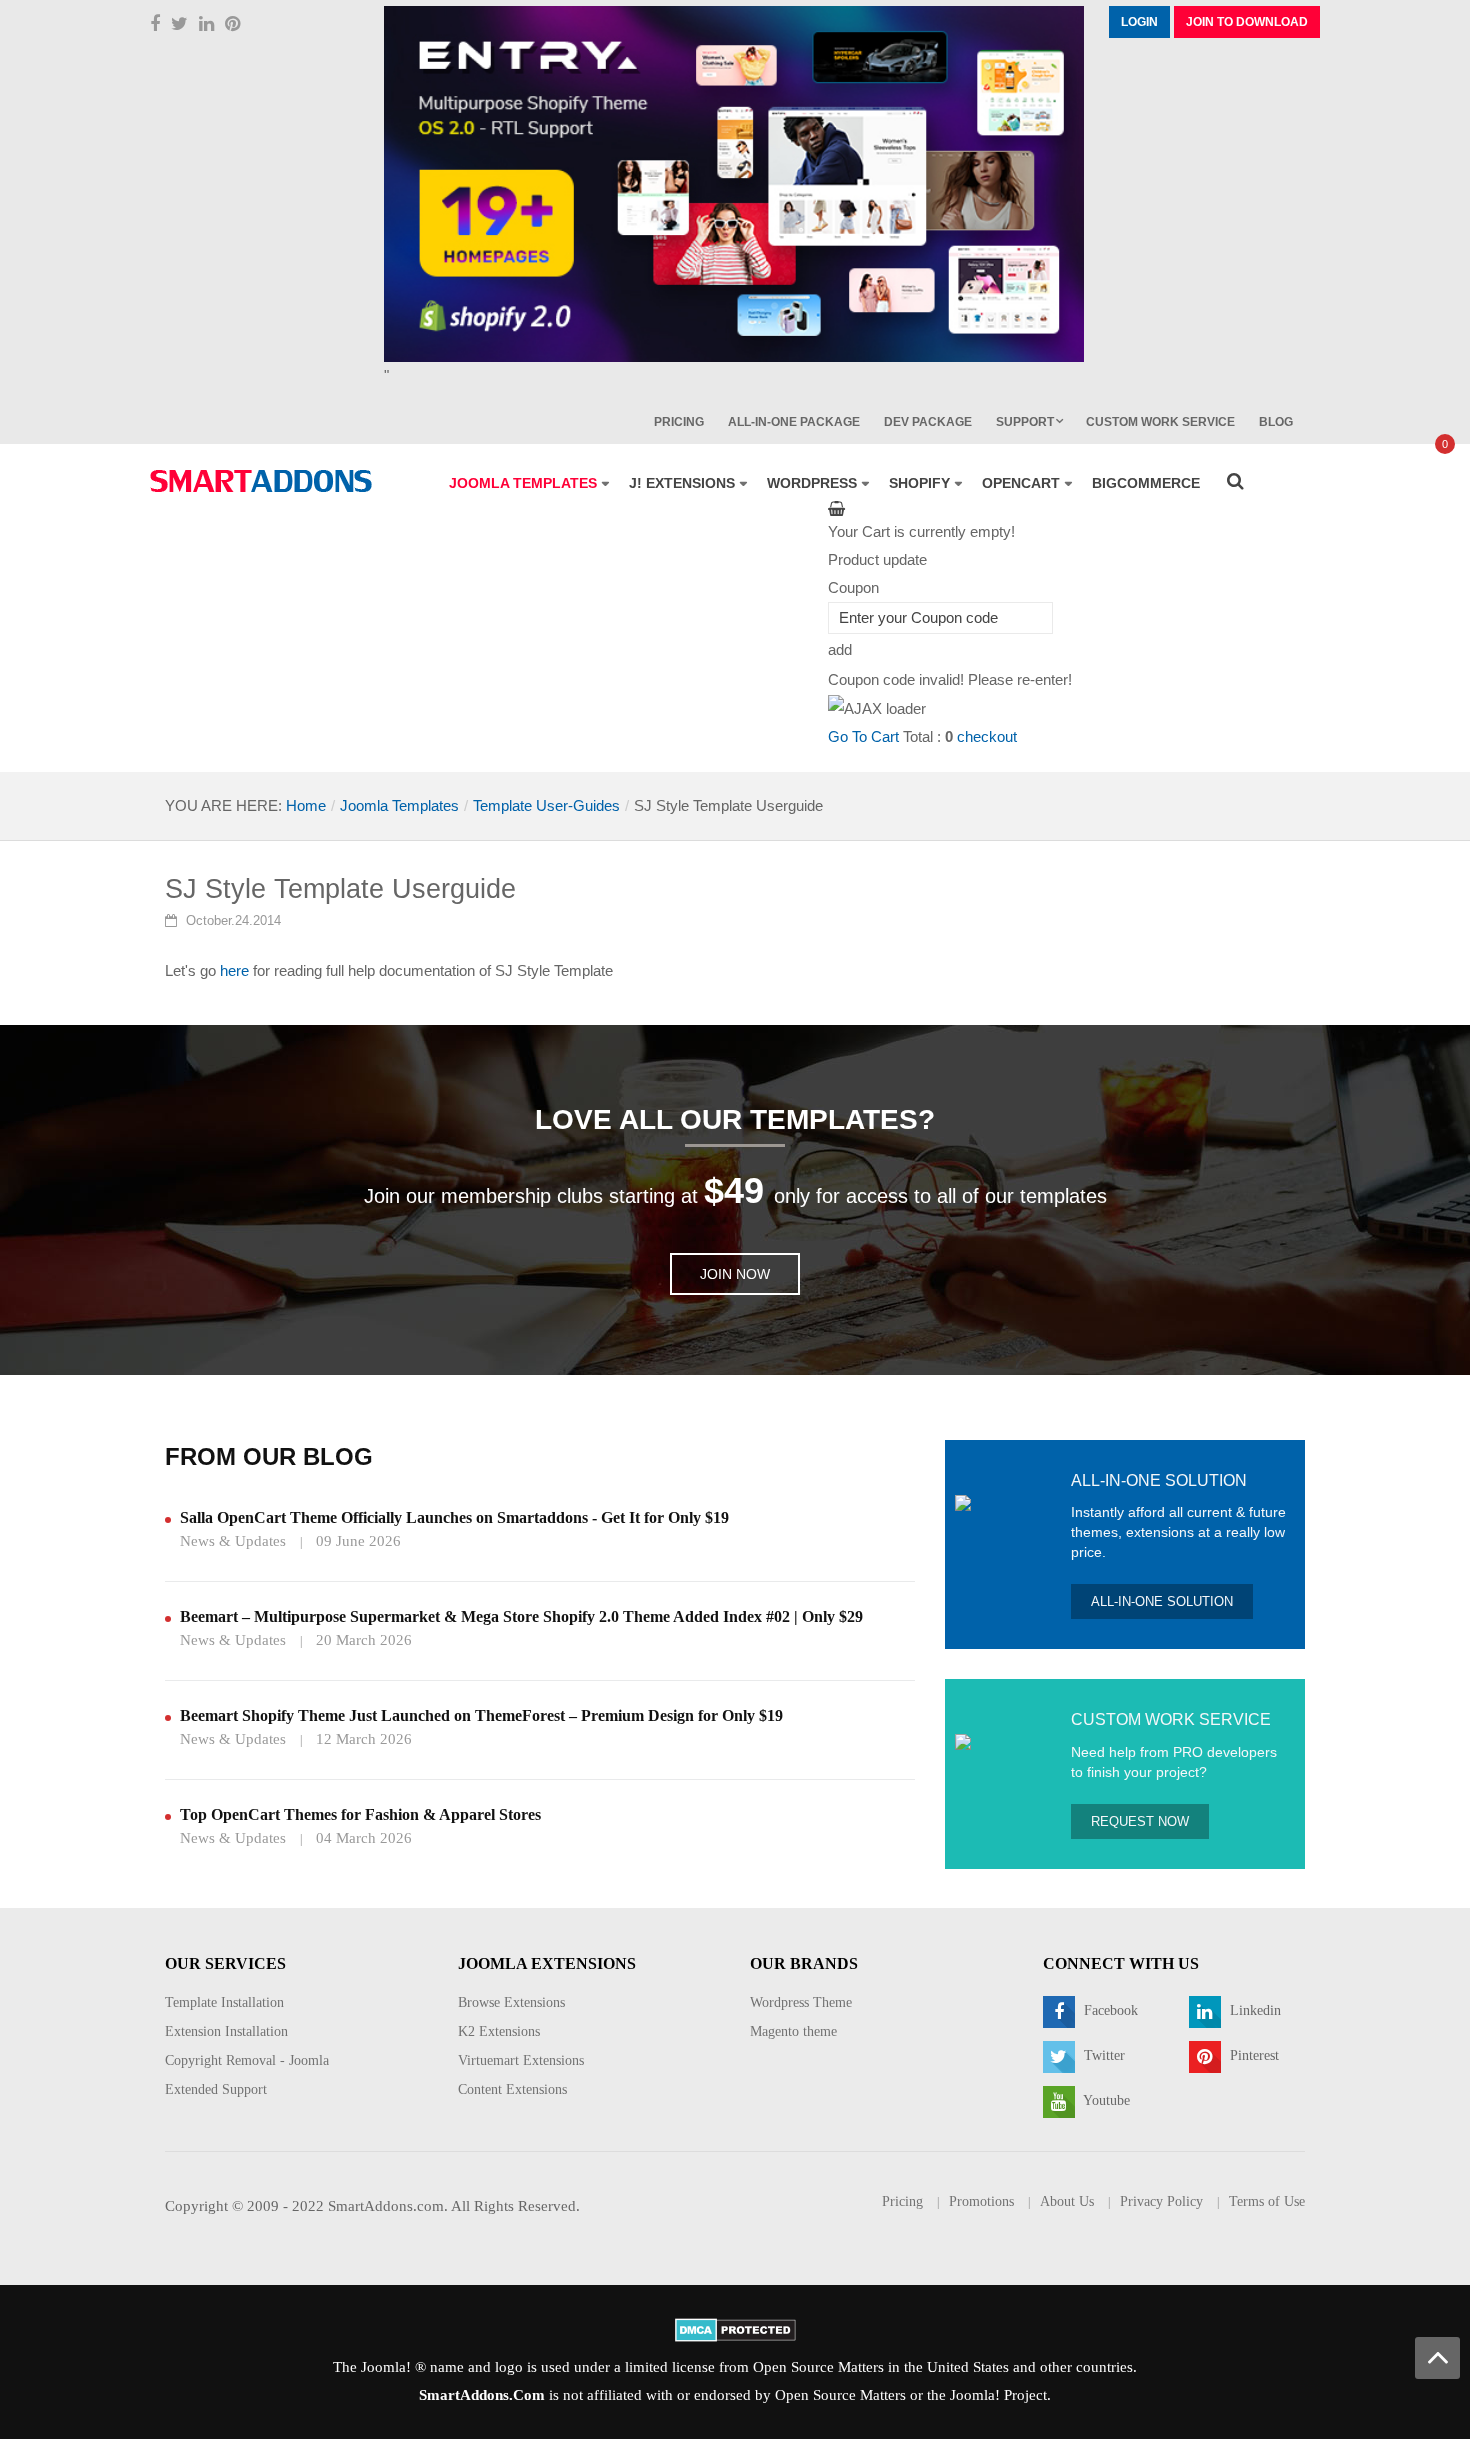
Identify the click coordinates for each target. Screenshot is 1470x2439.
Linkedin (1253, 2010)
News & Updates (233, 1541)
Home (306, 805)
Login (1139, 22)
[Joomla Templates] (261, 481)
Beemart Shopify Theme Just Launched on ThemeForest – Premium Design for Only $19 (481, 1715)
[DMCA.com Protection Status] (735, 2329)
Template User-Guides (546, 805)
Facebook (1109, 2010)
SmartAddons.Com (482, 2395)
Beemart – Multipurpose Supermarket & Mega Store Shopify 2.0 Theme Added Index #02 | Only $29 (521, 1616)
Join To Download (1247, 22)
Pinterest (1252, 2055)
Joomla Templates (399, 805)
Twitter (1102, 2055)
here (234, 970)
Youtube (1105, 2100)
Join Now (735, 1274)
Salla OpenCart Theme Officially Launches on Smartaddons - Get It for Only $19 (454, 1517)
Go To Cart (863, 736)
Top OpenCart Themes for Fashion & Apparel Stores (360, 1814)
